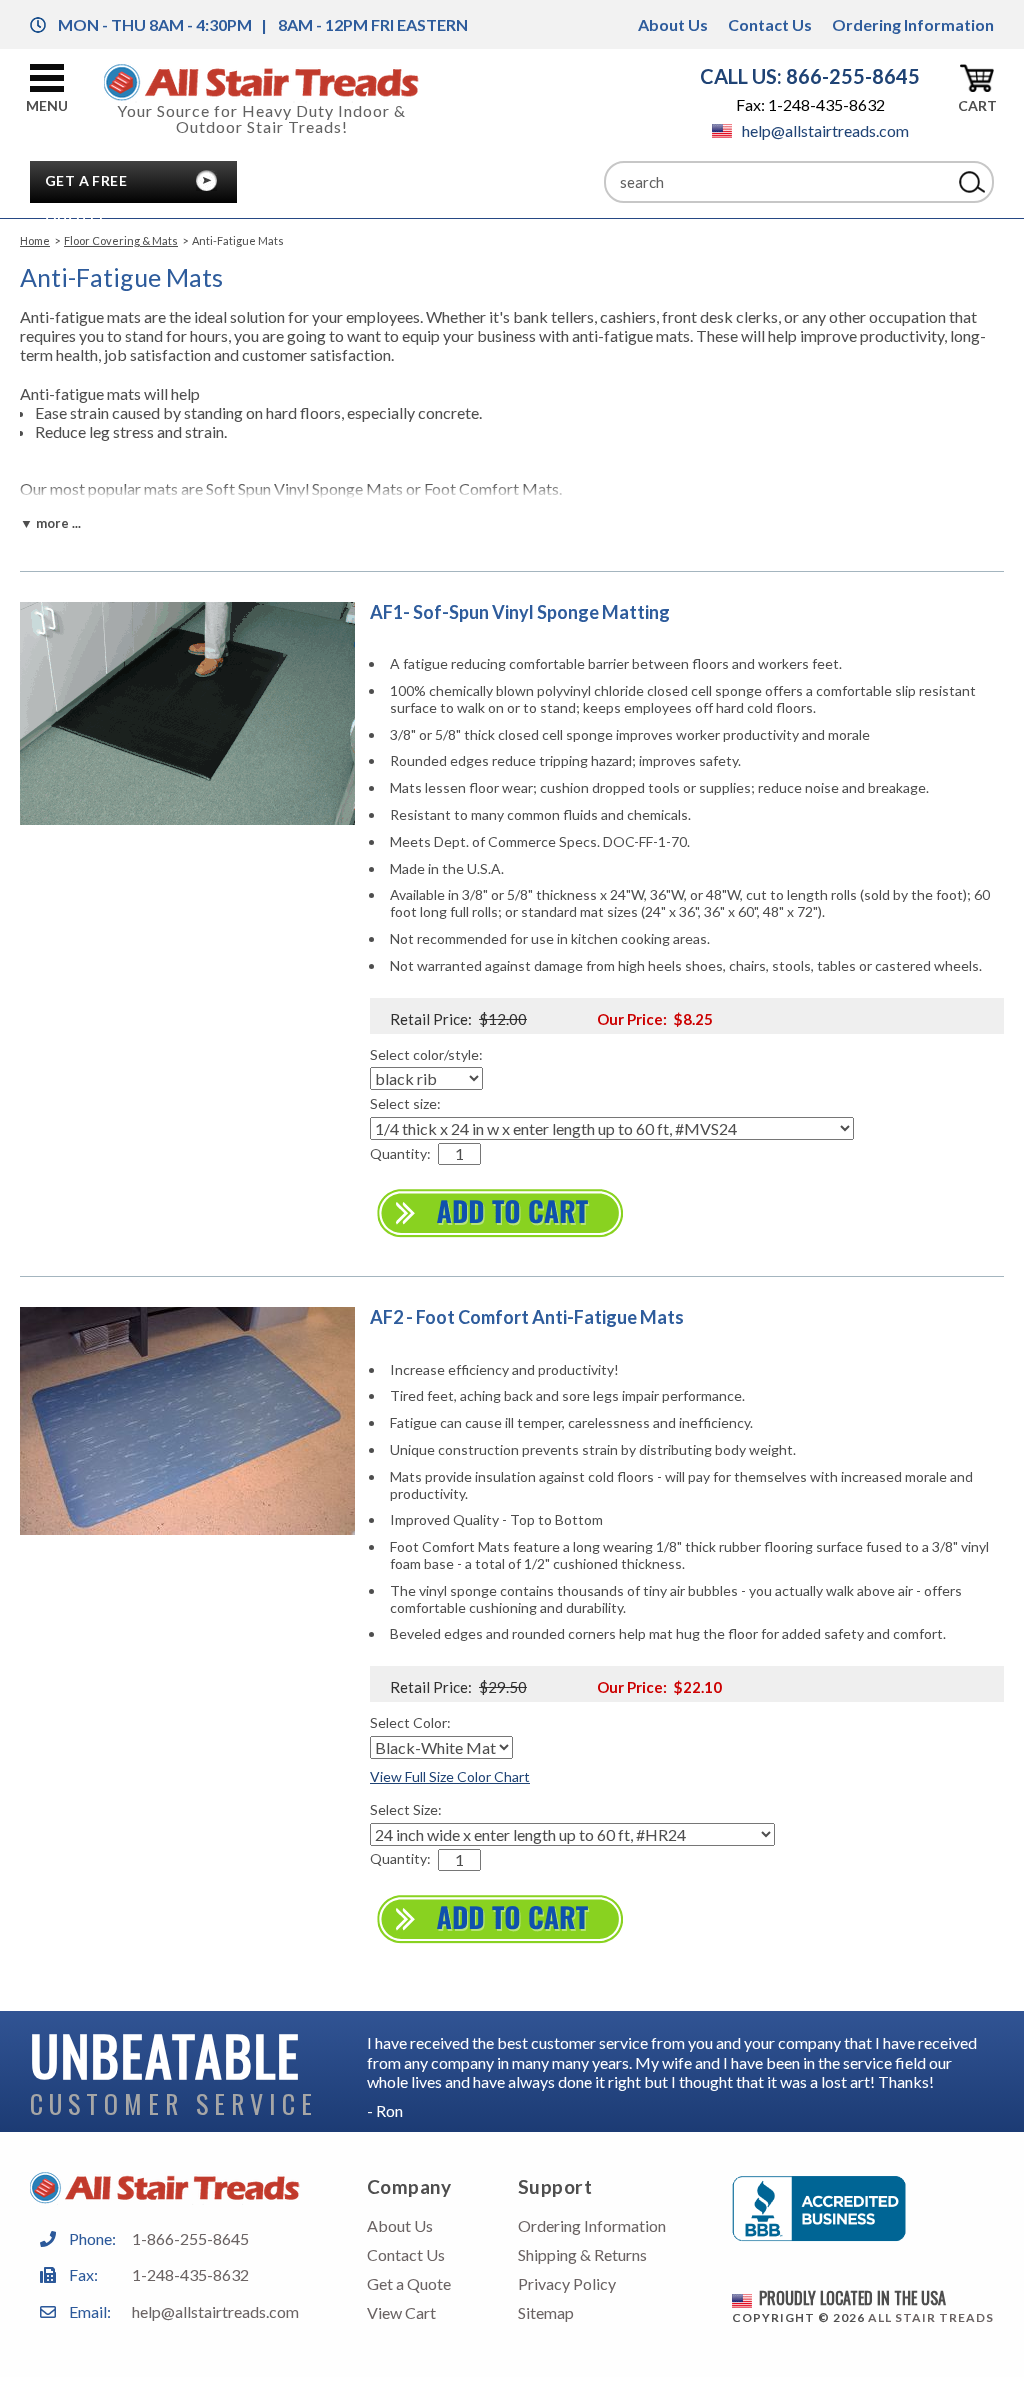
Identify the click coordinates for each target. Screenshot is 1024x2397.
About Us (673, 24)
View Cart (401, 2312)
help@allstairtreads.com (825, 130)
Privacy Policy (567, 2283)
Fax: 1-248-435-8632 (810, 104)
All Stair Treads (931, 2317)
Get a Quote (409, 2283)
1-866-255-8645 (190, 2238)
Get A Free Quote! (86, 186)
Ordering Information (913, 24)
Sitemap (546, 2312)
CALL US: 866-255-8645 (810, 76)
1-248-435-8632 (190, 2274)
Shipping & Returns (582, 2254)
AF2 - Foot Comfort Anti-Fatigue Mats (527, 1317)
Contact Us (770, 24)
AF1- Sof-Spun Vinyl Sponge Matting (520, 612)
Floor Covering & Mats (121, 240)
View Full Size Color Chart (450, 1776)
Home (35, 240)
